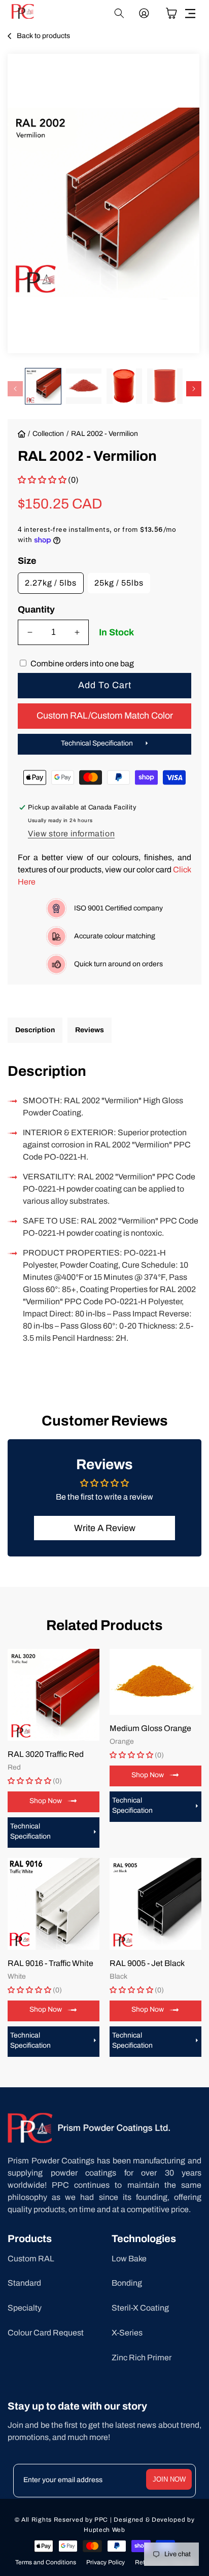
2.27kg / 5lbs (51, 583)
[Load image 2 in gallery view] (84, 386)
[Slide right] (194, 389)
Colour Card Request (46, 2333)
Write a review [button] (105, 1528)
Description (35, 1030)
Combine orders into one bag (82, 664)
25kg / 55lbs (119, 583)
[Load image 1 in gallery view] (43, 386)
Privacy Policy (106, 2562)
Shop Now (46, 1801)
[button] (190, 13)
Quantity (36, 609)
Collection (48, 434)
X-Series (127, 2333)
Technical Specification (97, 743)
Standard (24, 2283)
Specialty (25, 2308)
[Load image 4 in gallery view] (165, 386)
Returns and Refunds (165, 2562)
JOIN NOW (169, 2479)
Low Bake (129, 2259)
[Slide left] (15, 389)
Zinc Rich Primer (142, 2358)
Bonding (127, 2283)
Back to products (43, 36)
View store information (71, 834)
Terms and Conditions (46, 2562)
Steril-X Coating (140, 2308)
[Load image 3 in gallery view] (124, 386)
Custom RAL (31, 2259)
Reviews (90, 1030)
